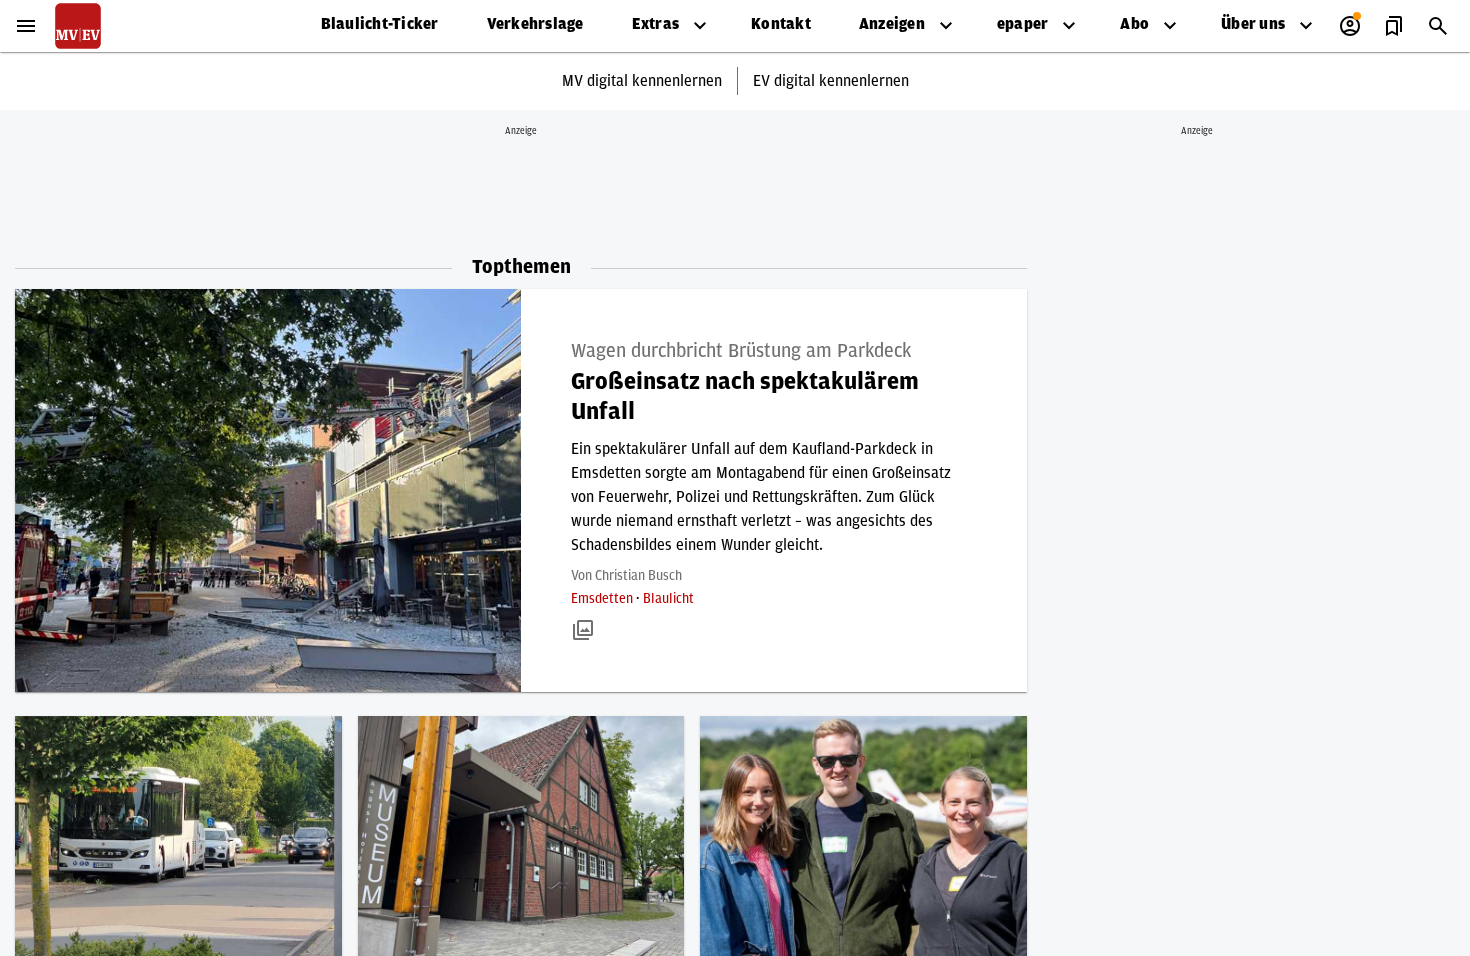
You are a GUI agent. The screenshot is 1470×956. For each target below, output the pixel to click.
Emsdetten (603, 599)
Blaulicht (668, 599)
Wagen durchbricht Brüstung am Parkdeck (741, 351)
